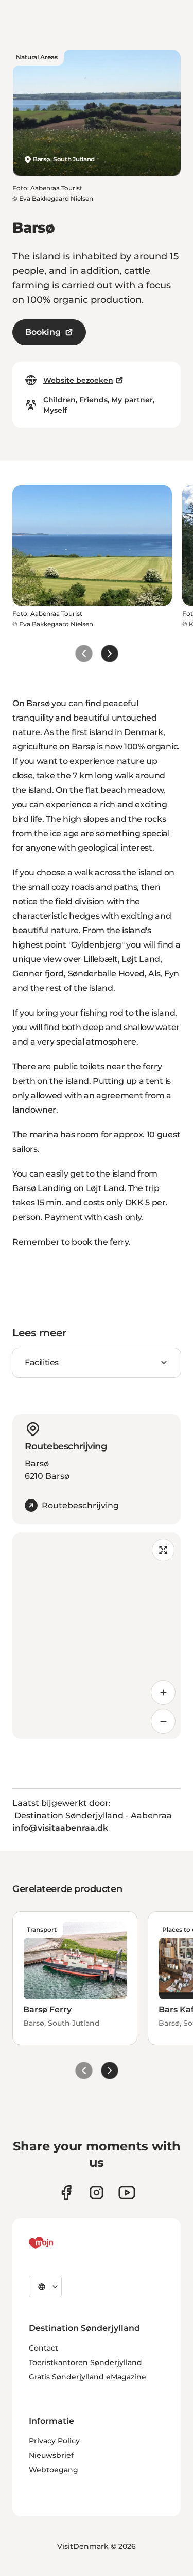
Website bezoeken (78, 380)
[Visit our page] (97, 2192)
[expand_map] (163, 1550)
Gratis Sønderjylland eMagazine (87, 2377)
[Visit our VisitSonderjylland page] (66, 2192)
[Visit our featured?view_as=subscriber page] (127, 2192)
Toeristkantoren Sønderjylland (85, 2362)
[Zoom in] (163, 1692)
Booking (43, 332)
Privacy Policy (54, 2441)
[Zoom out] (163, 1721)
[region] (97, 1636)
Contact (43, 2348)
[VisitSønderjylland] (60, 2243)
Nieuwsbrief (51, 2455)
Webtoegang (54, 2470)
